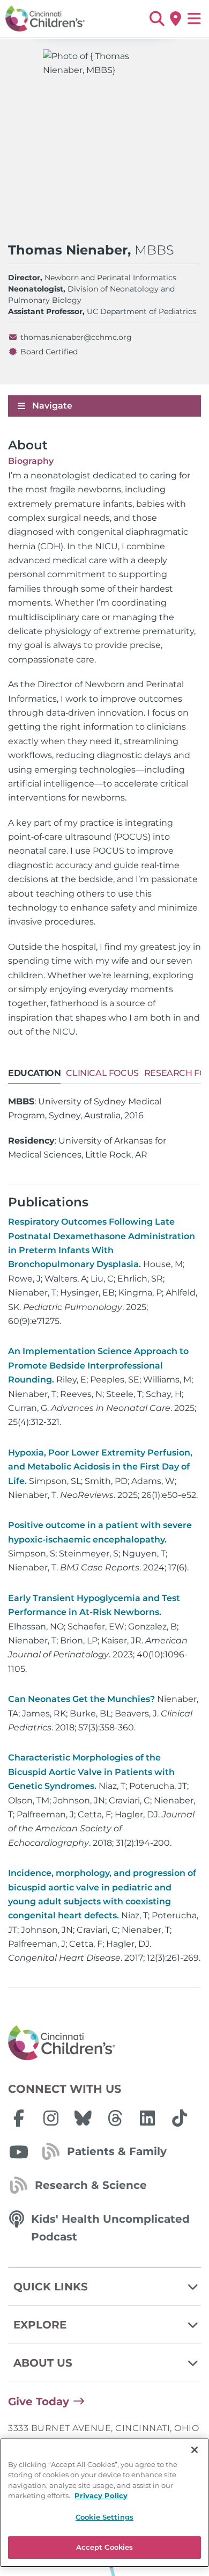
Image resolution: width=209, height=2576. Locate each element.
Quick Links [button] (51, 2287)
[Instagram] (51, 2118)
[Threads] (115, 2118)
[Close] (195, 2450)
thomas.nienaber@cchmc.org (76, 337)
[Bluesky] (83, 2118)
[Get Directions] (176, 19)
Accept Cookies (105, 2547)
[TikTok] (180, 2118)
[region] (104, 2503)
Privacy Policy (101, 2495)
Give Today (39, 2402)
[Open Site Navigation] (194, 19)
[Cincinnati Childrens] (104, 2043)
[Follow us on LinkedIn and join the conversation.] (147, 2118)
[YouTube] (19, 2152)
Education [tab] (34, 1073)
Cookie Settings (104, 2517)
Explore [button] (40, 2325)
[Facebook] (19, 2118)
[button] (157, 19)
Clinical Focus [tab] (102, 1073)
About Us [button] (43, 2363)
